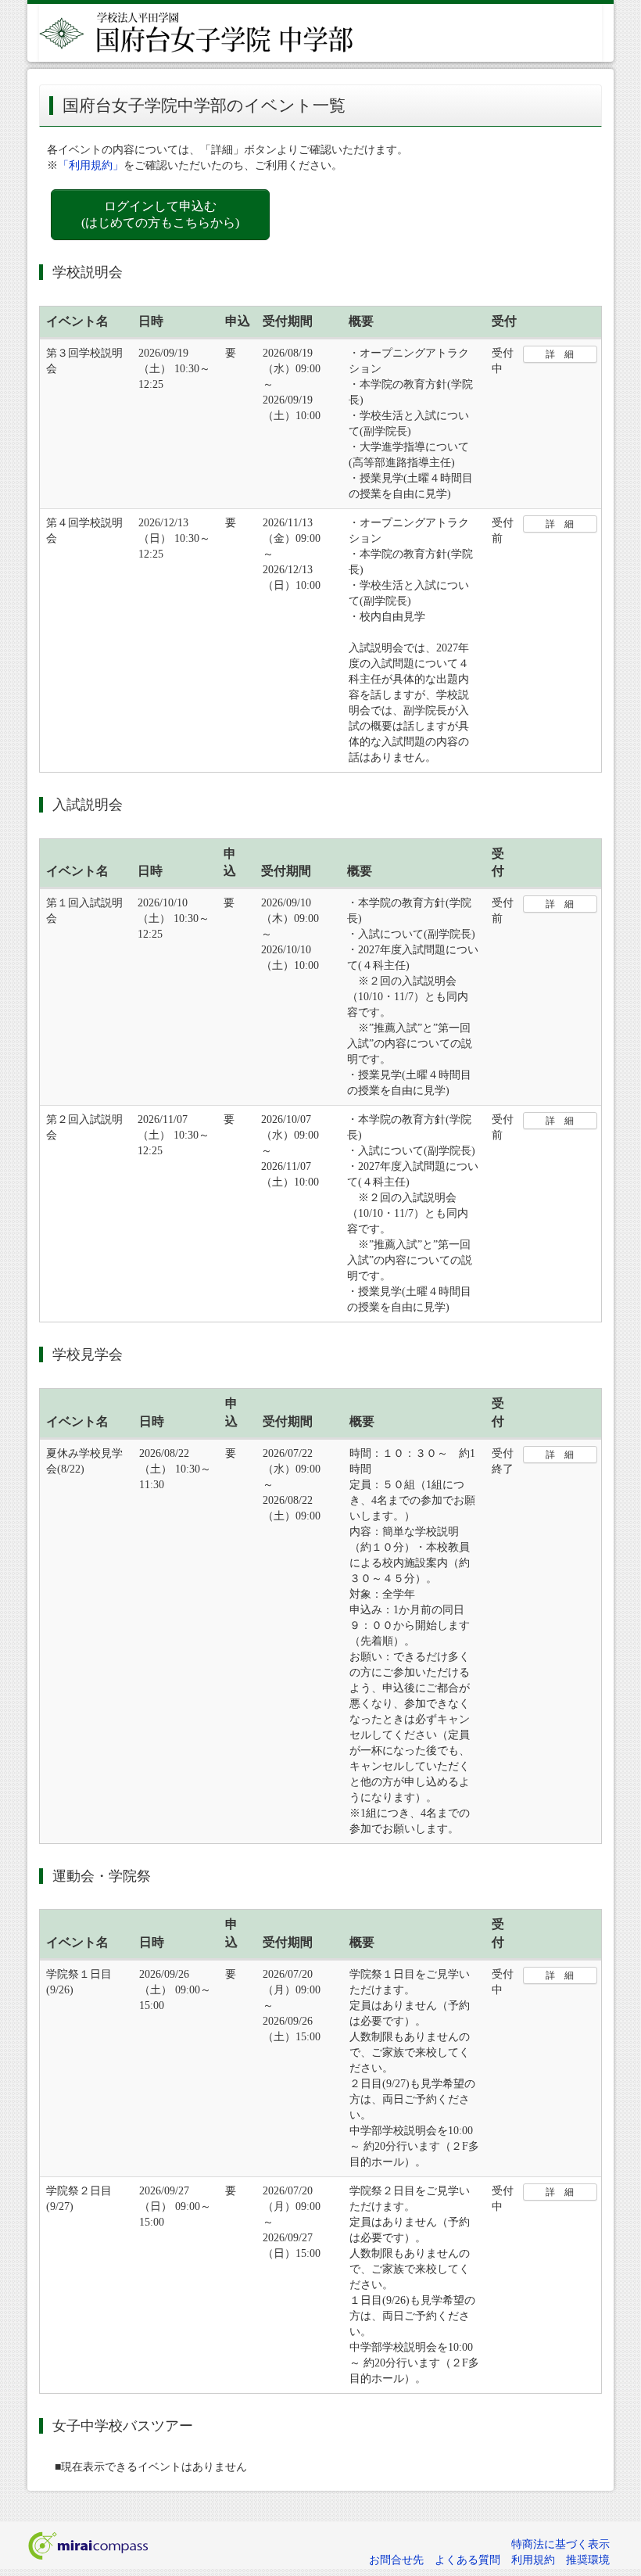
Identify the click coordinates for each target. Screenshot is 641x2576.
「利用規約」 (91, 165)
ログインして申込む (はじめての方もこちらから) (160, 214)
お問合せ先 (396, 2560)
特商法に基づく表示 (560, 2544)
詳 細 (560, 354)
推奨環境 (588, 2560)
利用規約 (533, 2560)
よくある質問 (467, 2560)
